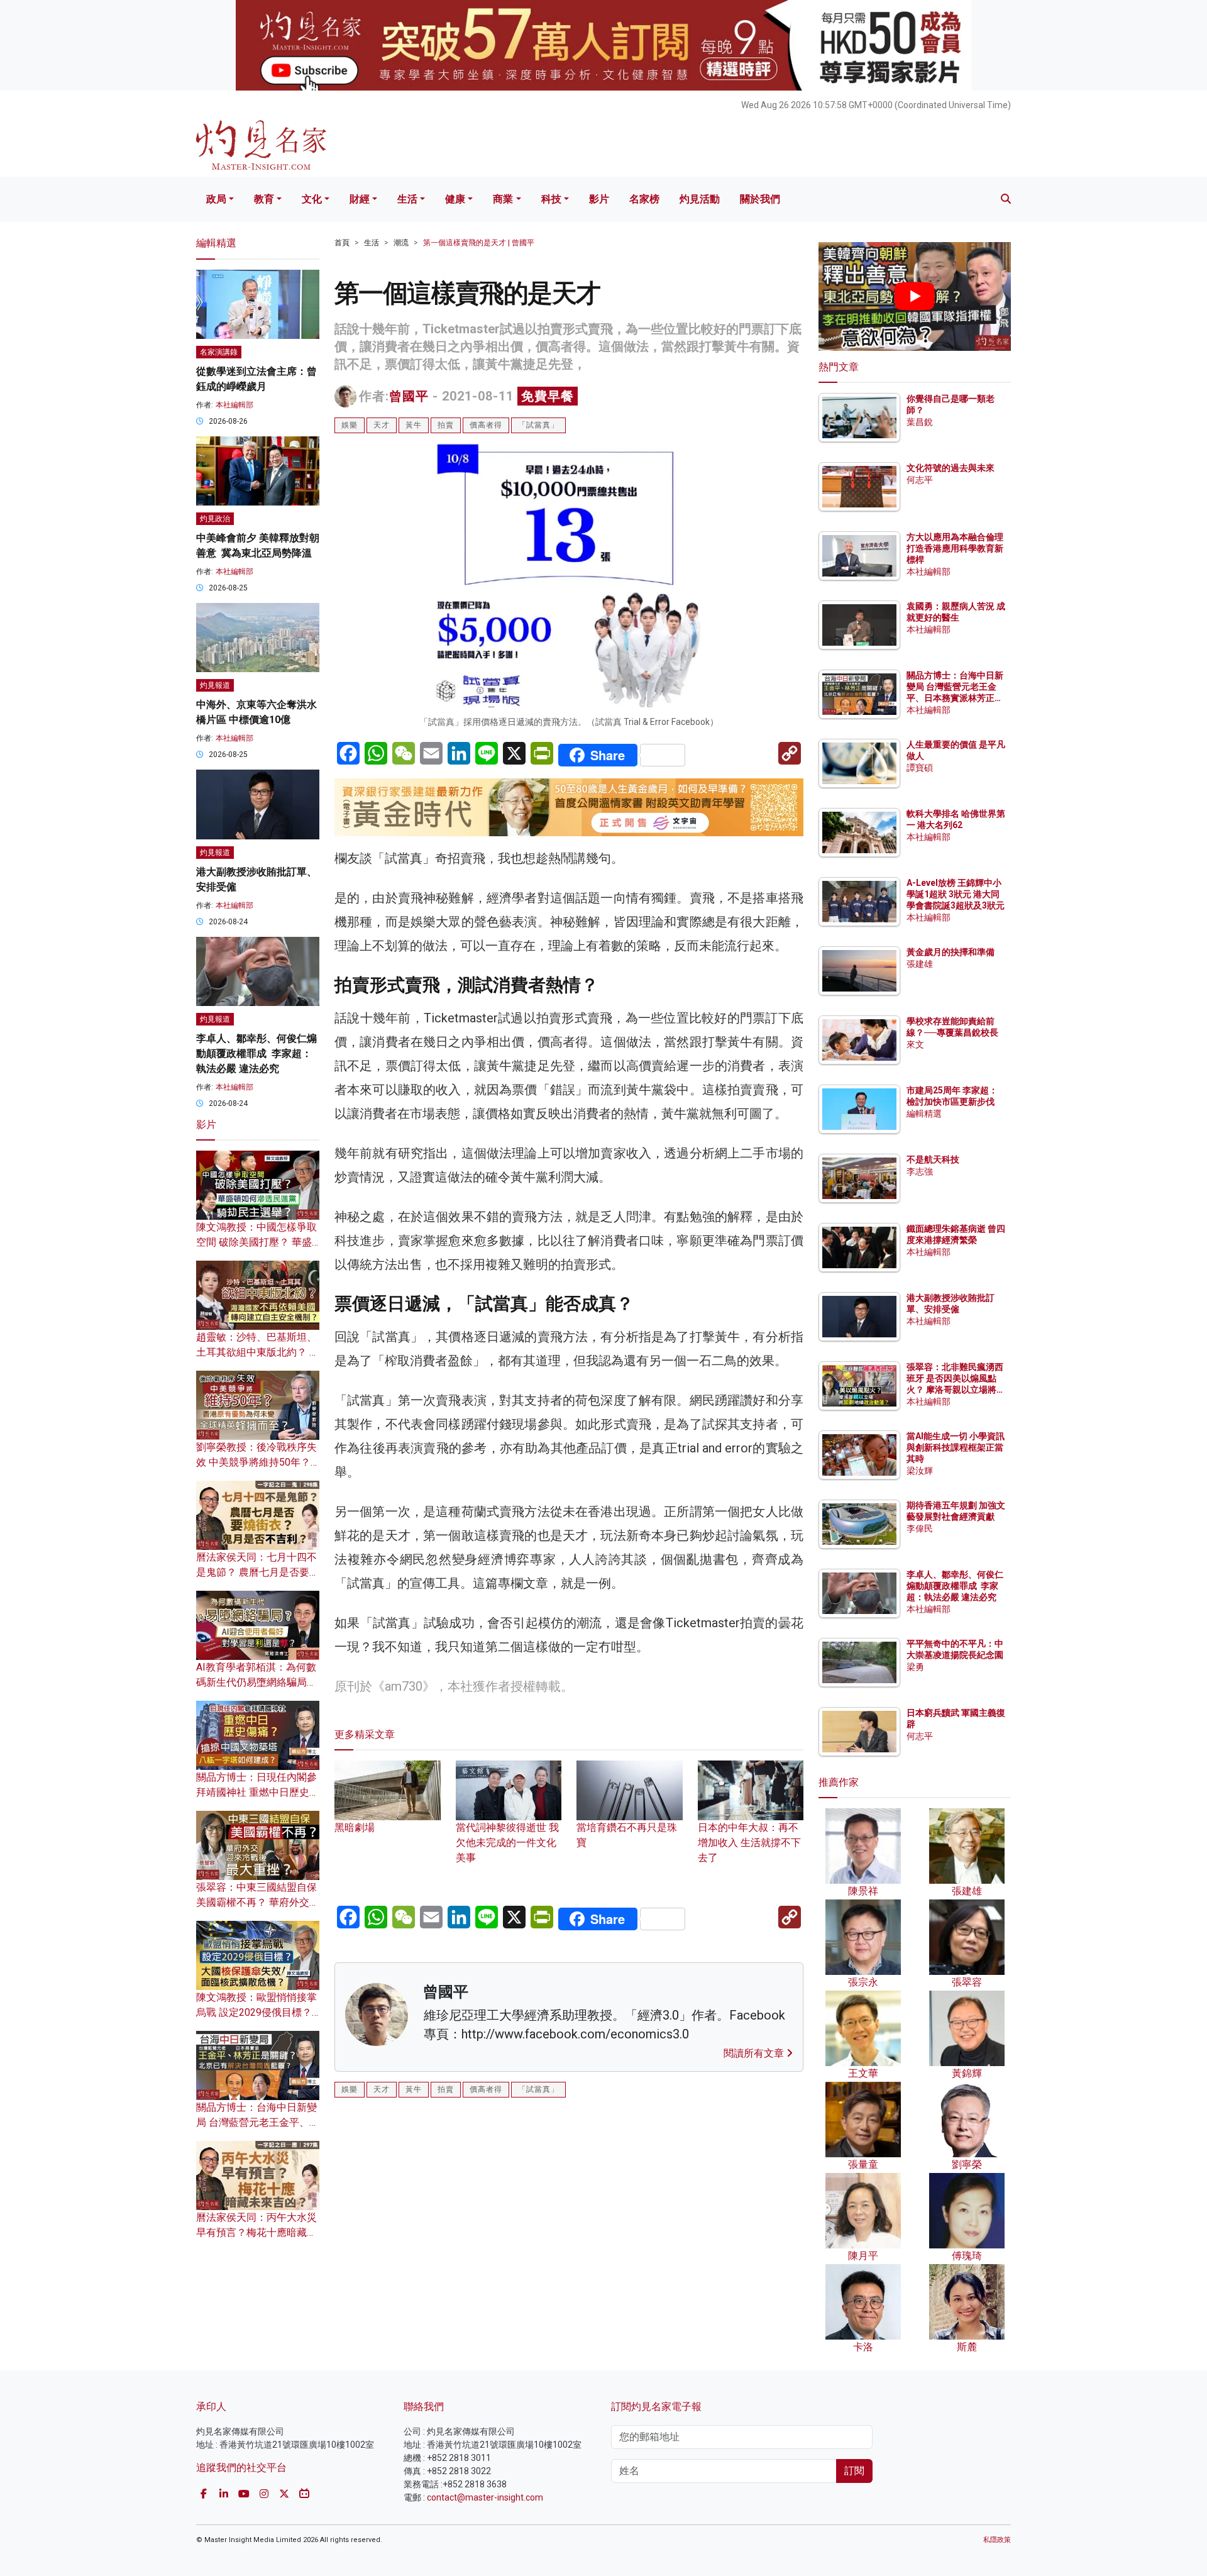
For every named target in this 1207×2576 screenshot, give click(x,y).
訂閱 (854, 2471)
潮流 (401, 243)
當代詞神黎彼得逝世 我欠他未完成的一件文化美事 (507, 1843)
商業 (503, 199)
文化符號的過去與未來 (951, 468)
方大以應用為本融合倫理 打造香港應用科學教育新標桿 (956, 548)
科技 (551, 199)
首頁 (342, 243)
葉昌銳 (920, 422)
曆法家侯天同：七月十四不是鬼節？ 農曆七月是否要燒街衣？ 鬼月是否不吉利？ (258, 1572)
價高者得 (486, 425)
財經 (360, 199)
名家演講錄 (219, 352)
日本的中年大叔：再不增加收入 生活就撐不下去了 (749, 1843)
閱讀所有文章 (755, 2053)
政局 (216, 199)
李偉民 (920, 1528)
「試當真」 (538, 425)
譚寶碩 (920, 768)
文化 (312, 199)
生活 (407, 199)
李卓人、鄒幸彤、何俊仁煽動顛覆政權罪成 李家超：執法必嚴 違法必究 (256, 1053)
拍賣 (446, 425)
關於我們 (760, 199)
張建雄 (920, 964)
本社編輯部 (234, 405)
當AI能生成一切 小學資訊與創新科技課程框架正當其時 (956, 1447)
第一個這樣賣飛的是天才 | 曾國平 (479, 243)
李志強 (920, 1171)
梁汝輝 (920, 1471)
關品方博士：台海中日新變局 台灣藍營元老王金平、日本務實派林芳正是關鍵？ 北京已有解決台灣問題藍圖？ (956, 698)
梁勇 (915, 1667)
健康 (455, 199)
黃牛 (414, 425)
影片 (599, 199)
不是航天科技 (933, 1159)
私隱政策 (997, 2540)
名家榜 (644, 199)
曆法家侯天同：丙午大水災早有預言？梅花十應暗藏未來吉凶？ (256, 2232)
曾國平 (409, 396)
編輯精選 (924, 1114)
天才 (382, 425)
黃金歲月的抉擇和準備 (951, 952)
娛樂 (350, 425)
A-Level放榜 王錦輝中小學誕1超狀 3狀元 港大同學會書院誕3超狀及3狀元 (956, 894)
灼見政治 (215, 519)
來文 (915, 1044)
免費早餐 (548, 396)
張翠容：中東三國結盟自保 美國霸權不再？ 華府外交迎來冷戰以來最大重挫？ (258, 1902)
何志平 (920, 480)
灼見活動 (700, 199)
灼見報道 (215, 685)
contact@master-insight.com (485, 2497)
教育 (264, 199)
